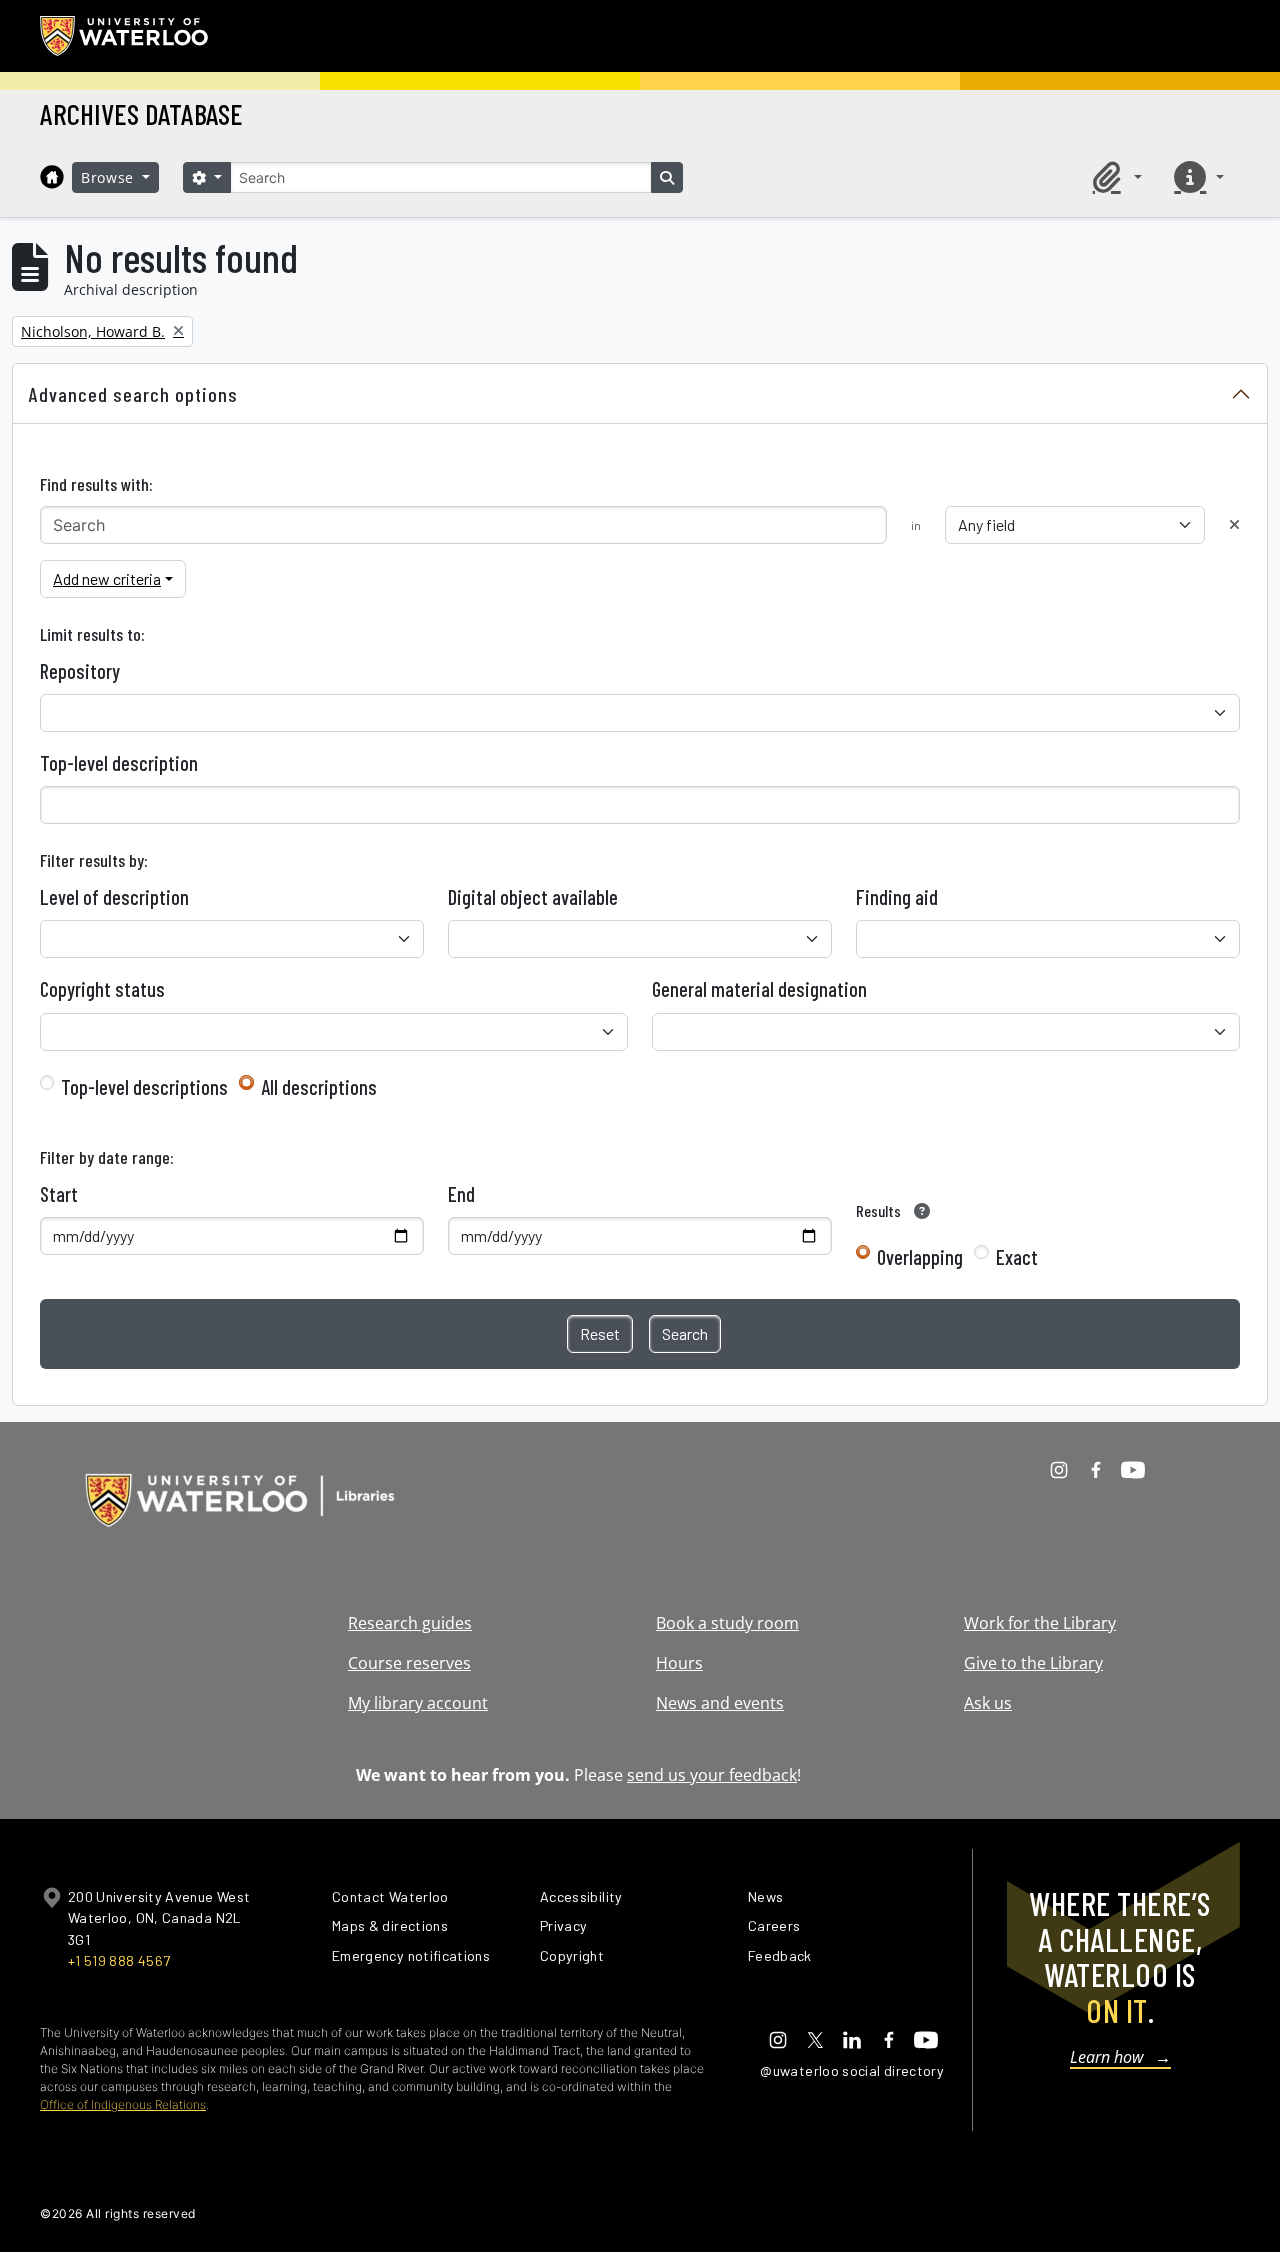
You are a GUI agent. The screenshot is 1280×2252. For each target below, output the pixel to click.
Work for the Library (1040, 1623)
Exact (1017, 1257)
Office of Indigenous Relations (123, 2104)
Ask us (988, 1703)
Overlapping (920, 1257)
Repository (80, 671)
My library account (418, 1703)
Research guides (410, 1623)
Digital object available (533, 897)
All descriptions (319, 1087)
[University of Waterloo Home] (125, 36)
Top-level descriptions (144, 1087)
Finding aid (897, 897)
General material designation (759, 989)
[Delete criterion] (1234, 524)
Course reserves (409, 1663)
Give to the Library (1033, 1663)
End (461, 1194)
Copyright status (102, 989)
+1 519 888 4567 (119, 1960)
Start (59, 1194)
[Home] (52, 177)
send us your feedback (712, 1775)
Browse (110, 177)
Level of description (114, 897)
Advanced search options (133, 394)
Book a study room (727, 1623)
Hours (679, 1663)
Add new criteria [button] (107, 578)
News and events (720, 1703)
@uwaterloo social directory (852, 2070)
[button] (1114, 177)
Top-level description (119, 763)
